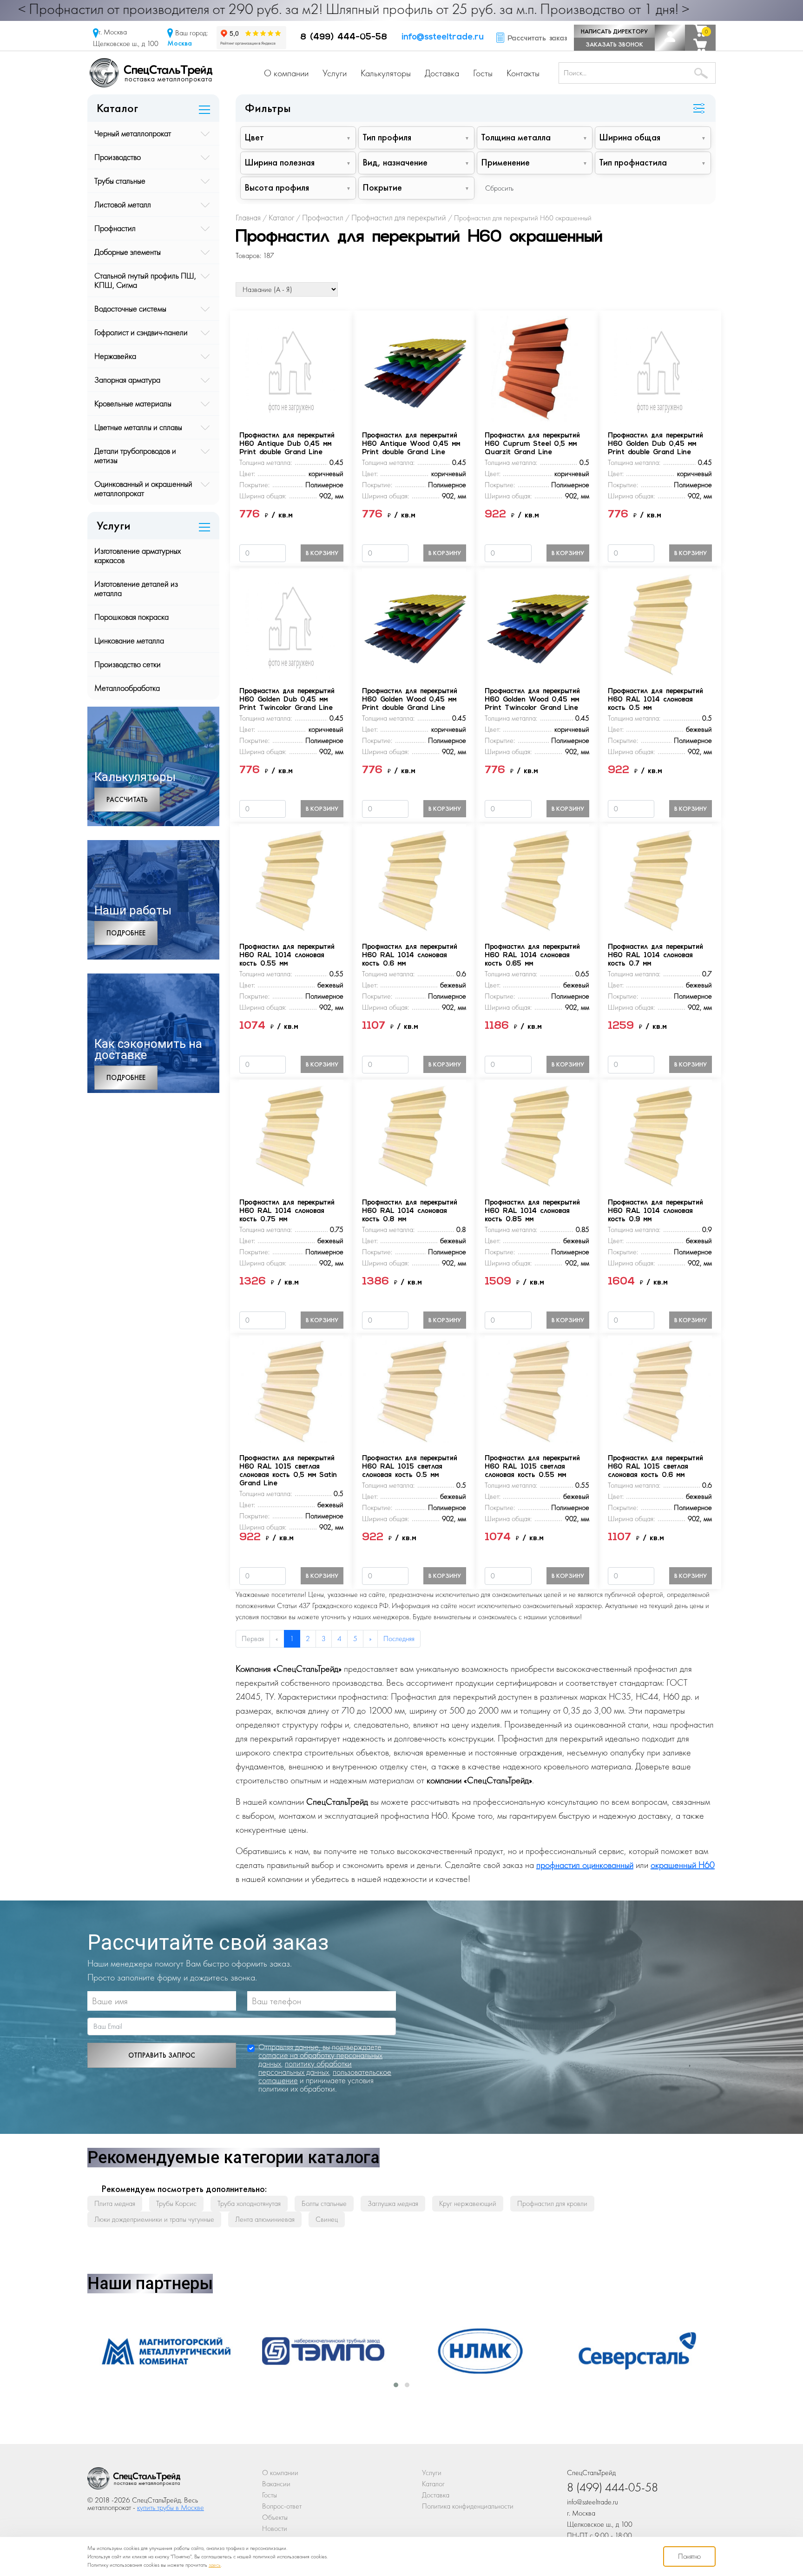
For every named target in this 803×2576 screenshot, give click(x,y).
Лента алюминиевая (265, 2219)
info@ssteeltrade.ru (443, 38)
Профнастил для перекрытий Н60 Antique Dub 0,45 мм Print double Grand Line (287, 444)
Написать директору (614, 31)
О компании (286, 73)
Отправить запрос (162, 2055)
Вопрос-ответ (282, 2506)
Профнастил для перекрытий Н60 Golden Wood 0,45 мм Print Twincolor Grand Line (532, 700)
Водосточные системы (130, 308)
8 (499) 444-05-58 (344, 38)
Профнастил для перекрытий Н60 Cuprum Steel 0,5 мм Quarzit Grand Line (532, 444)
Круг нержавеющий (468, 2203)
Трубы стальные (120, 181)
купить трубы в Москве (171, 2507)
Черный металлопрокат (133, 133)
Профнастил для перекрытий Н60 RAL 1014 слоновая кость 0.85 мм (532, 1211)
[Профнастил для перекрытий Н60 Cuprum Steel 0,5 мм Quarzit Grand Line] (537, 368)
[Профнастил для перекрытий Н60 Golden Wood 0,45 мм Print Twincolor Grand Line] (537, 623)
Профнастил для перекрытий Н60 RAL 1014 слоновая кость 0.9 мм (655, 1211)
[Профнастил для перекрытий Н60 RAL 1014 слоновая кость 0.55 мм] (291, 879)
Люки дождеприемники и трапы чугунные (154, 2219)
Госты (483, 73)
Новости (275, 2528)
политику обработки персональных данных (305, 2068)
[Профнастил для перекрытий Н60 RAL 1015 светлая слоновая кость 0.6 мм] (660, 1390)
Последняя (399, 1639)
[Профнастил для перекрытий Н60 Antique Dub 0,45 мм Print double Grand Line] (291, 368)
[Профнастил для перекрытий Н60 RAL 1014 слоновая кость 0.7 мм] (660, 879)
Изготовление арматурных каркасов (138, 555)
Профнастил (115, 228)
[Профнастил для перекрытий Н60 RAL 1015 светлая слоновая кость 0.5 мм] (414, 1390)
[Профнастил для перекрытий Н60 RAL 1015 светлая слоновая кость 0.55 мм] (537, 1390)
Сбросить (499, 188)
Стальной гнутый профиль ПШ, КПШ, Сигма (145, 280)
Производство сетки (128, 664)
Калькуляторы (386, 73)
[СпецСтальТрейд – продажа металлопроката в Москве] (151, 72)
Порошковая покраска (132, 617)
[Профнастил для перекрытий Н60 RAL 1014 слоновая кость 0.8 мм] (414, 1135)
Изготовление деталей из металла (136, 588)
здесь (215, 2565)
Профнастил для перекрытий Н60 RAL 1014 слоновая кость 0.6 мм (410, 956)
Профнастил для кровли (552, 2203)
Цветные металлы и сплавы (138, 427)
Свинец (327, 2219)
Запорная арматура (127, 380)
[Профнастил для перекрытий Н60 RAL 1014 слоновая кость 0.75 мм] (291, 1135)
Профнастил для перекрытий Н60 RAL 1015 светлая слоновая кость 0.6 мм (655, 1467)
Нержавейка (115, 356)
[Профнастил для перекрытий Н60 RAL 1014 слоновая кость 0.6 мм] (414, 879)
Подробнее (126, 933)
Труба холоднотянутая (249, 2203)
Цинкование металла (129, 640)
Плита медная (115, 2203)
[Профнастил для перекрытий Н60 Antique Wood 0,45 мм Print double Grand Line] (414, 368)
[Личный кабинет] (670, 38)
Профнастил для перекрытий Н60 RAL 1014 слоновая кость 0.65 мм (532, 956)
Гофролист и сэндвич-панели (141, 332)
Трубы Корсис (176, 2203)
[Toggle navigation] (699, 109)
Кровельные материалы (133, 403)
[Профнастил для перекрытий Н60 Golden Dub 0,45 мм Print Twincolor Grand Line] (291, 623)
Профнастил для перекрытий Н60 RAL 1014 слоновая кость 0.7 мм (655, 956)
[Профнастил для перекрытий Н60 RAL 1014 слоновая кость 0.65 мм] (537, 879)
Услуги (335, 73)
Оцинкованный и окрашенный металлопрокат (143, 488)
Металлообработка (127, 688)
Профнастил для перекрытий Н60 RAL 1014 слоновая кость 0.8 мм (410, 1211)
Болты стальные (324, 2203)
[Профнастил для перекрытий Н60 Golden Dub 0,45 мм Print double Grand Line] (660, 368)
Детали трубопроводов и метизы (135, 455)
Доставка (442, 73)
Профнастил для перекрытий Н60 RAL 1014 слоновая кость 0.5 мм (655, 700)
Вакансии (276, 2484)
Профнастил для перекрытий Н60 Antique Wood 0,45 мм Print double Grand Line (411, 444)
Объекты (275, 2517)
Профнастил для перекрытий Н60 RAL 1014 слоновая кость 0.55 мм (287, 956)
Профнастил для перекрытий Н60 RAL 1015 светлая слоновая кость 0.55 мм (532, 1467)
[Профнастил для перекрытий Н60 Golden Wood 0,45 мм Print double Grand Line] (414, 623)
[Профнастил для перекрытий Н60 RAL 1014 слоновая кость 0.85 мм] (537, 1135)
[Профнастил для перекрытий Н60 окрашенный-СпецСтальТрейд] (134, 2481)
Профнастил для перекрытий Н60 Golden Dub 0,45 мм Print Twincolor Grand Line (287, 700)
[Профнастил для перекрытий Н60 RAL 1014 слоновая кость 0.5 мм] (660, 623)
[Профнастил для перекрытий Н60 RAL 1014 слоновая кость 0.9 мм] (660, 1135)
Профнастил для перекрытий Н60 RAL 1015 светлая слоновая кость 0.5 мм (410, 1467)
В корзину (322, 553)
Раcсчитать (127, 800)
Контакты (523, 73)
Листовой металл (123, 204)
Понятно (689, 2556)
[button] (396, 2385)
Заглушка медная (393, 2203)
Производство (118, 157)
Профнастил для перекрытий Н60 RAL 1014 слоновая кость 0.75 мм (287, 1211)
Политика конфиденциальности (468, 2506)
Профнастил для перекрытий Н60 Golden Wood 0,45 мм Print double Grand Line (410, 700)
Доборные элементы (128, 252)
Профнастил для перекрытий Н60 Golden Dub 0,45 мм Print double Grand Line (655, 444)
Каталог (433, 2484)
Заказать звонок (614, 44)
